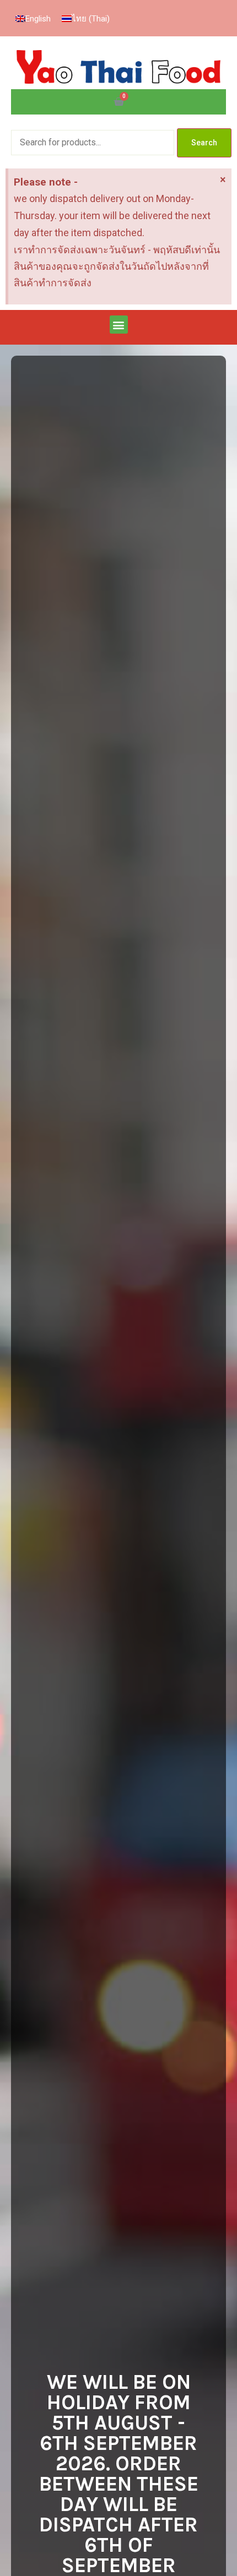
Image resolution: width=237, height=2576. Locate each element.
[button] (119, 325)
